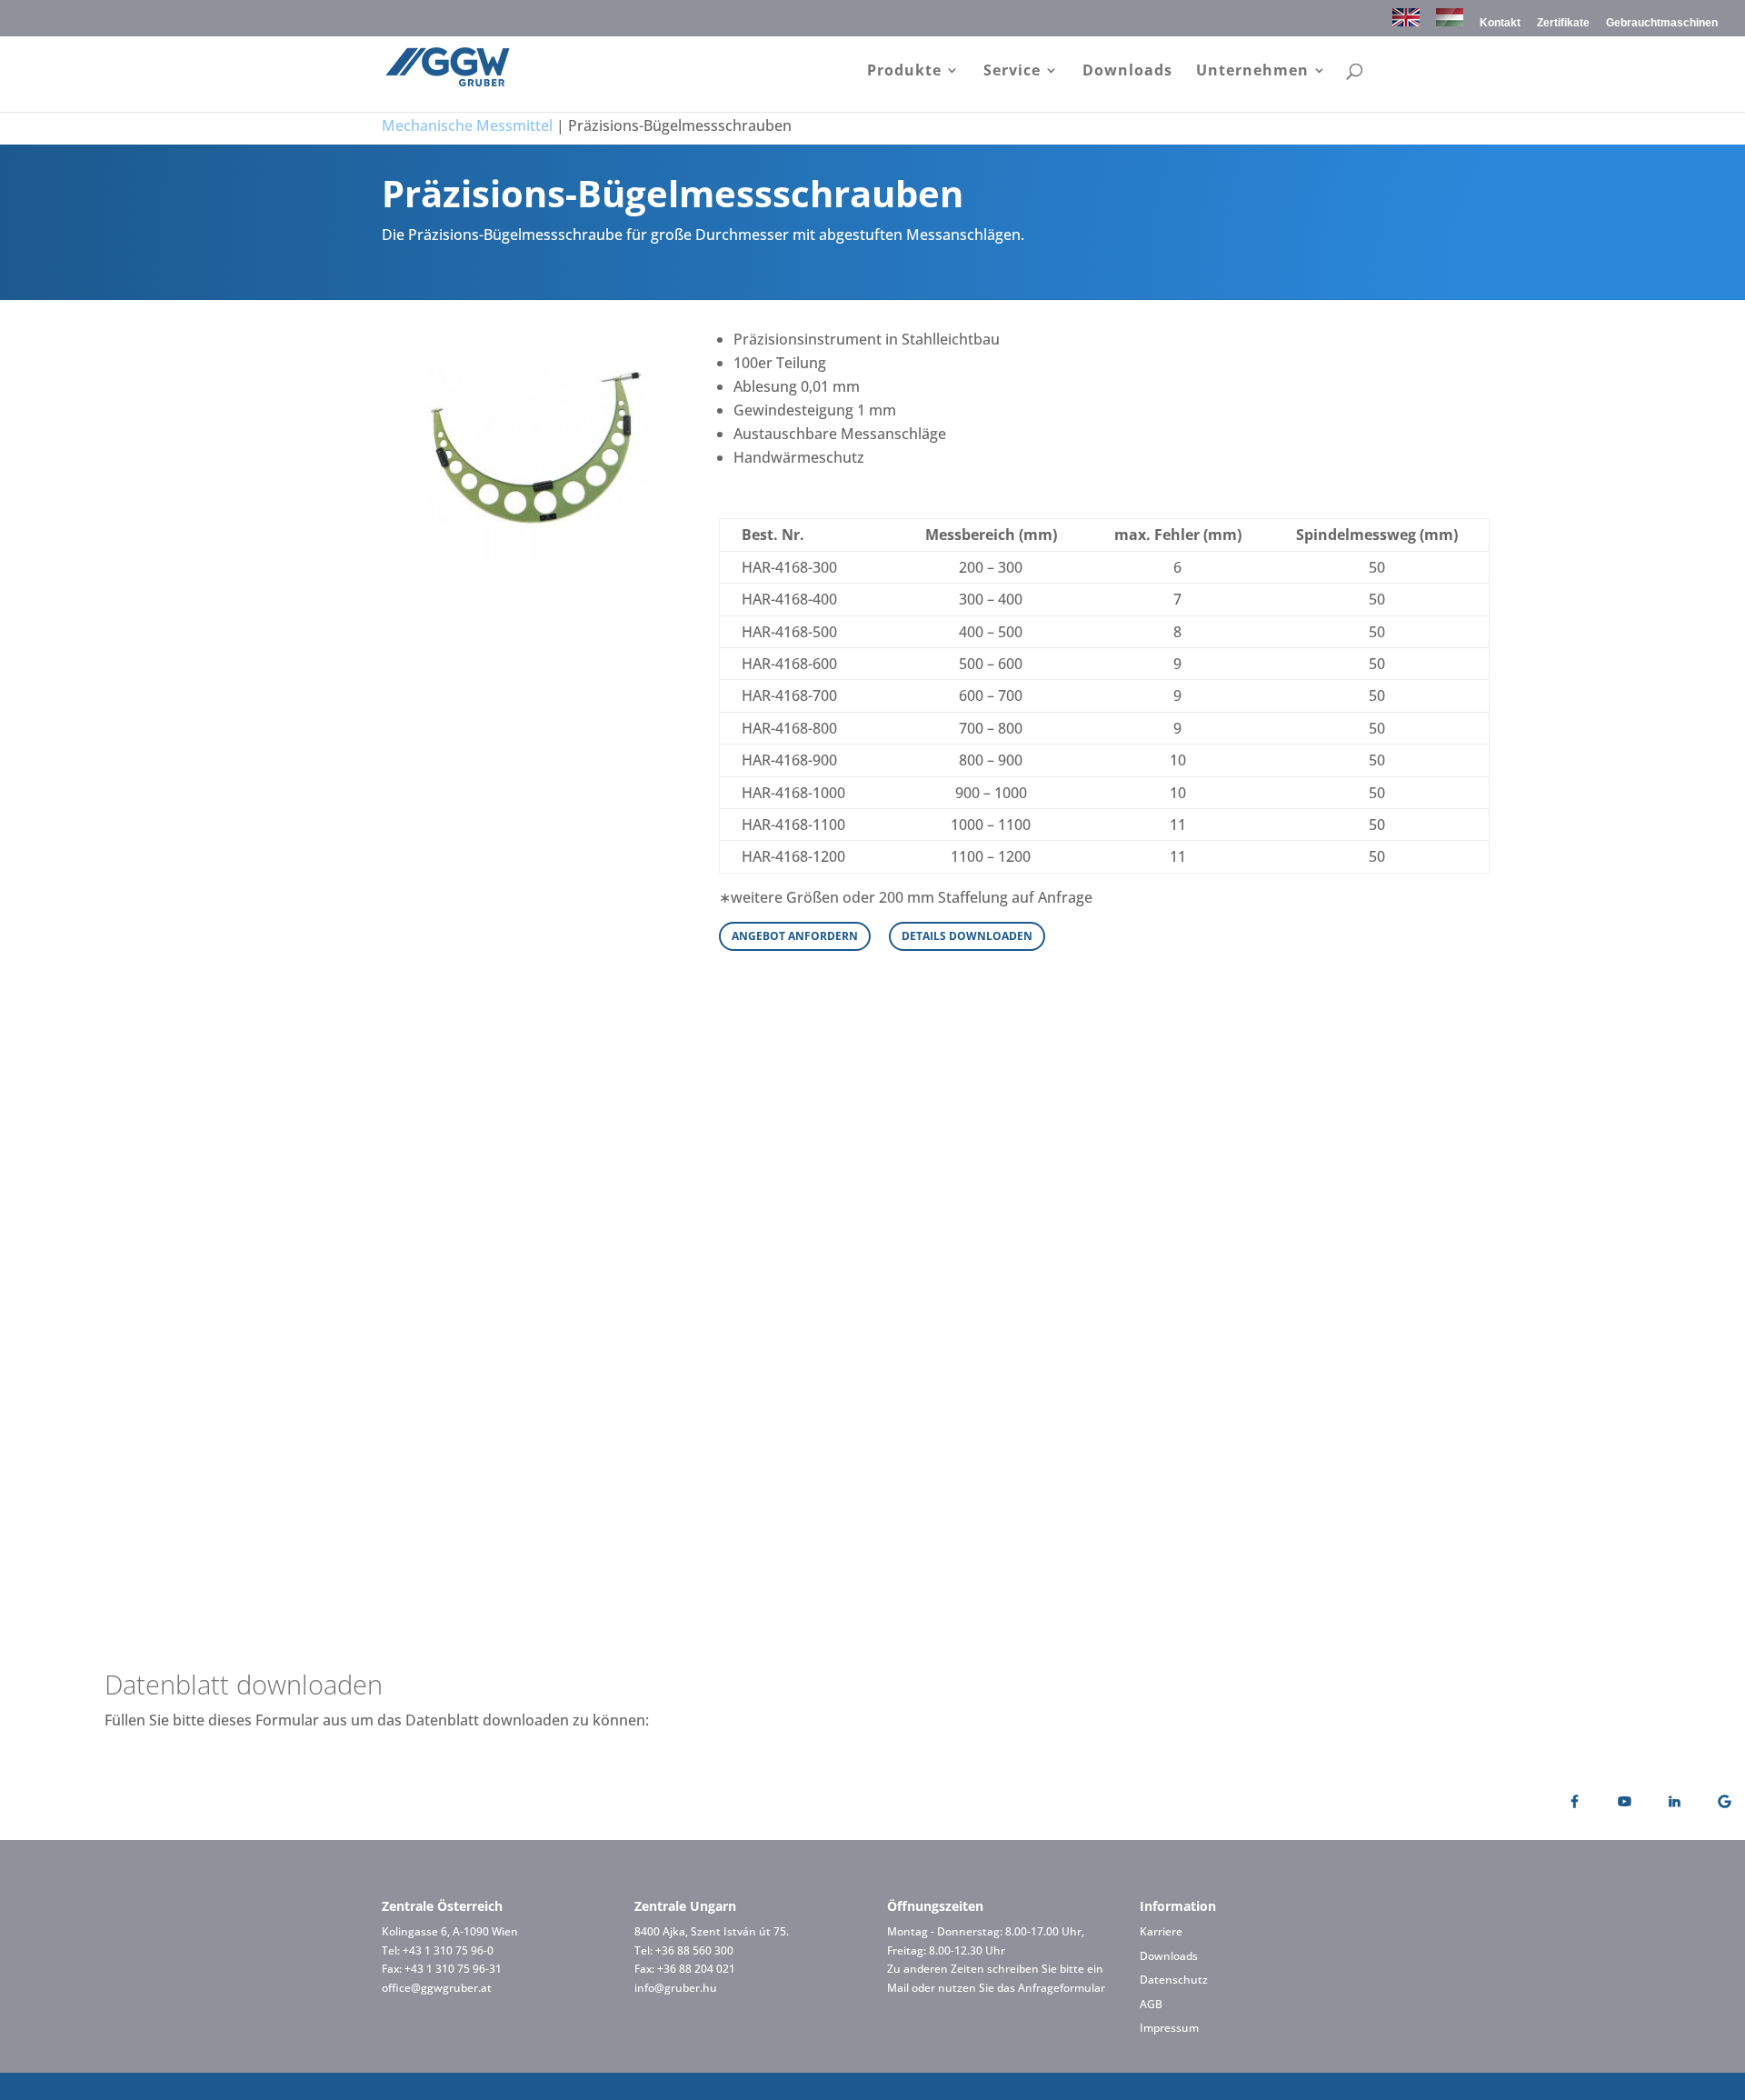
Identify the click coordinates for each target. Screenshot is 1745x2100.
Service (1012, 72)
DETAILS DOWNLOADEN (967, 936)
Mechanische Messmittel (467, 125)
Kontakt (1500, 23)
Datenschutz (1174, 1980)
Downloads (1127, 72)
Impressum (1169, 2028)
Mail (898, 1988)
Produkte (904, 72)
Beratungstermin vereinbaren (873, 1112)
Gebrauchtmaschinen (1662, 23)
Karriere (1161, 1931)
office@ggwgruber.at (437, 1988)
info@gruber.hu (676, 1988)
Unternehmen (1252, 72)
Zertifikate (1563, 23)
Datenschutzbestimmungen (1101, 1554)
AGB (1151, 2004)
